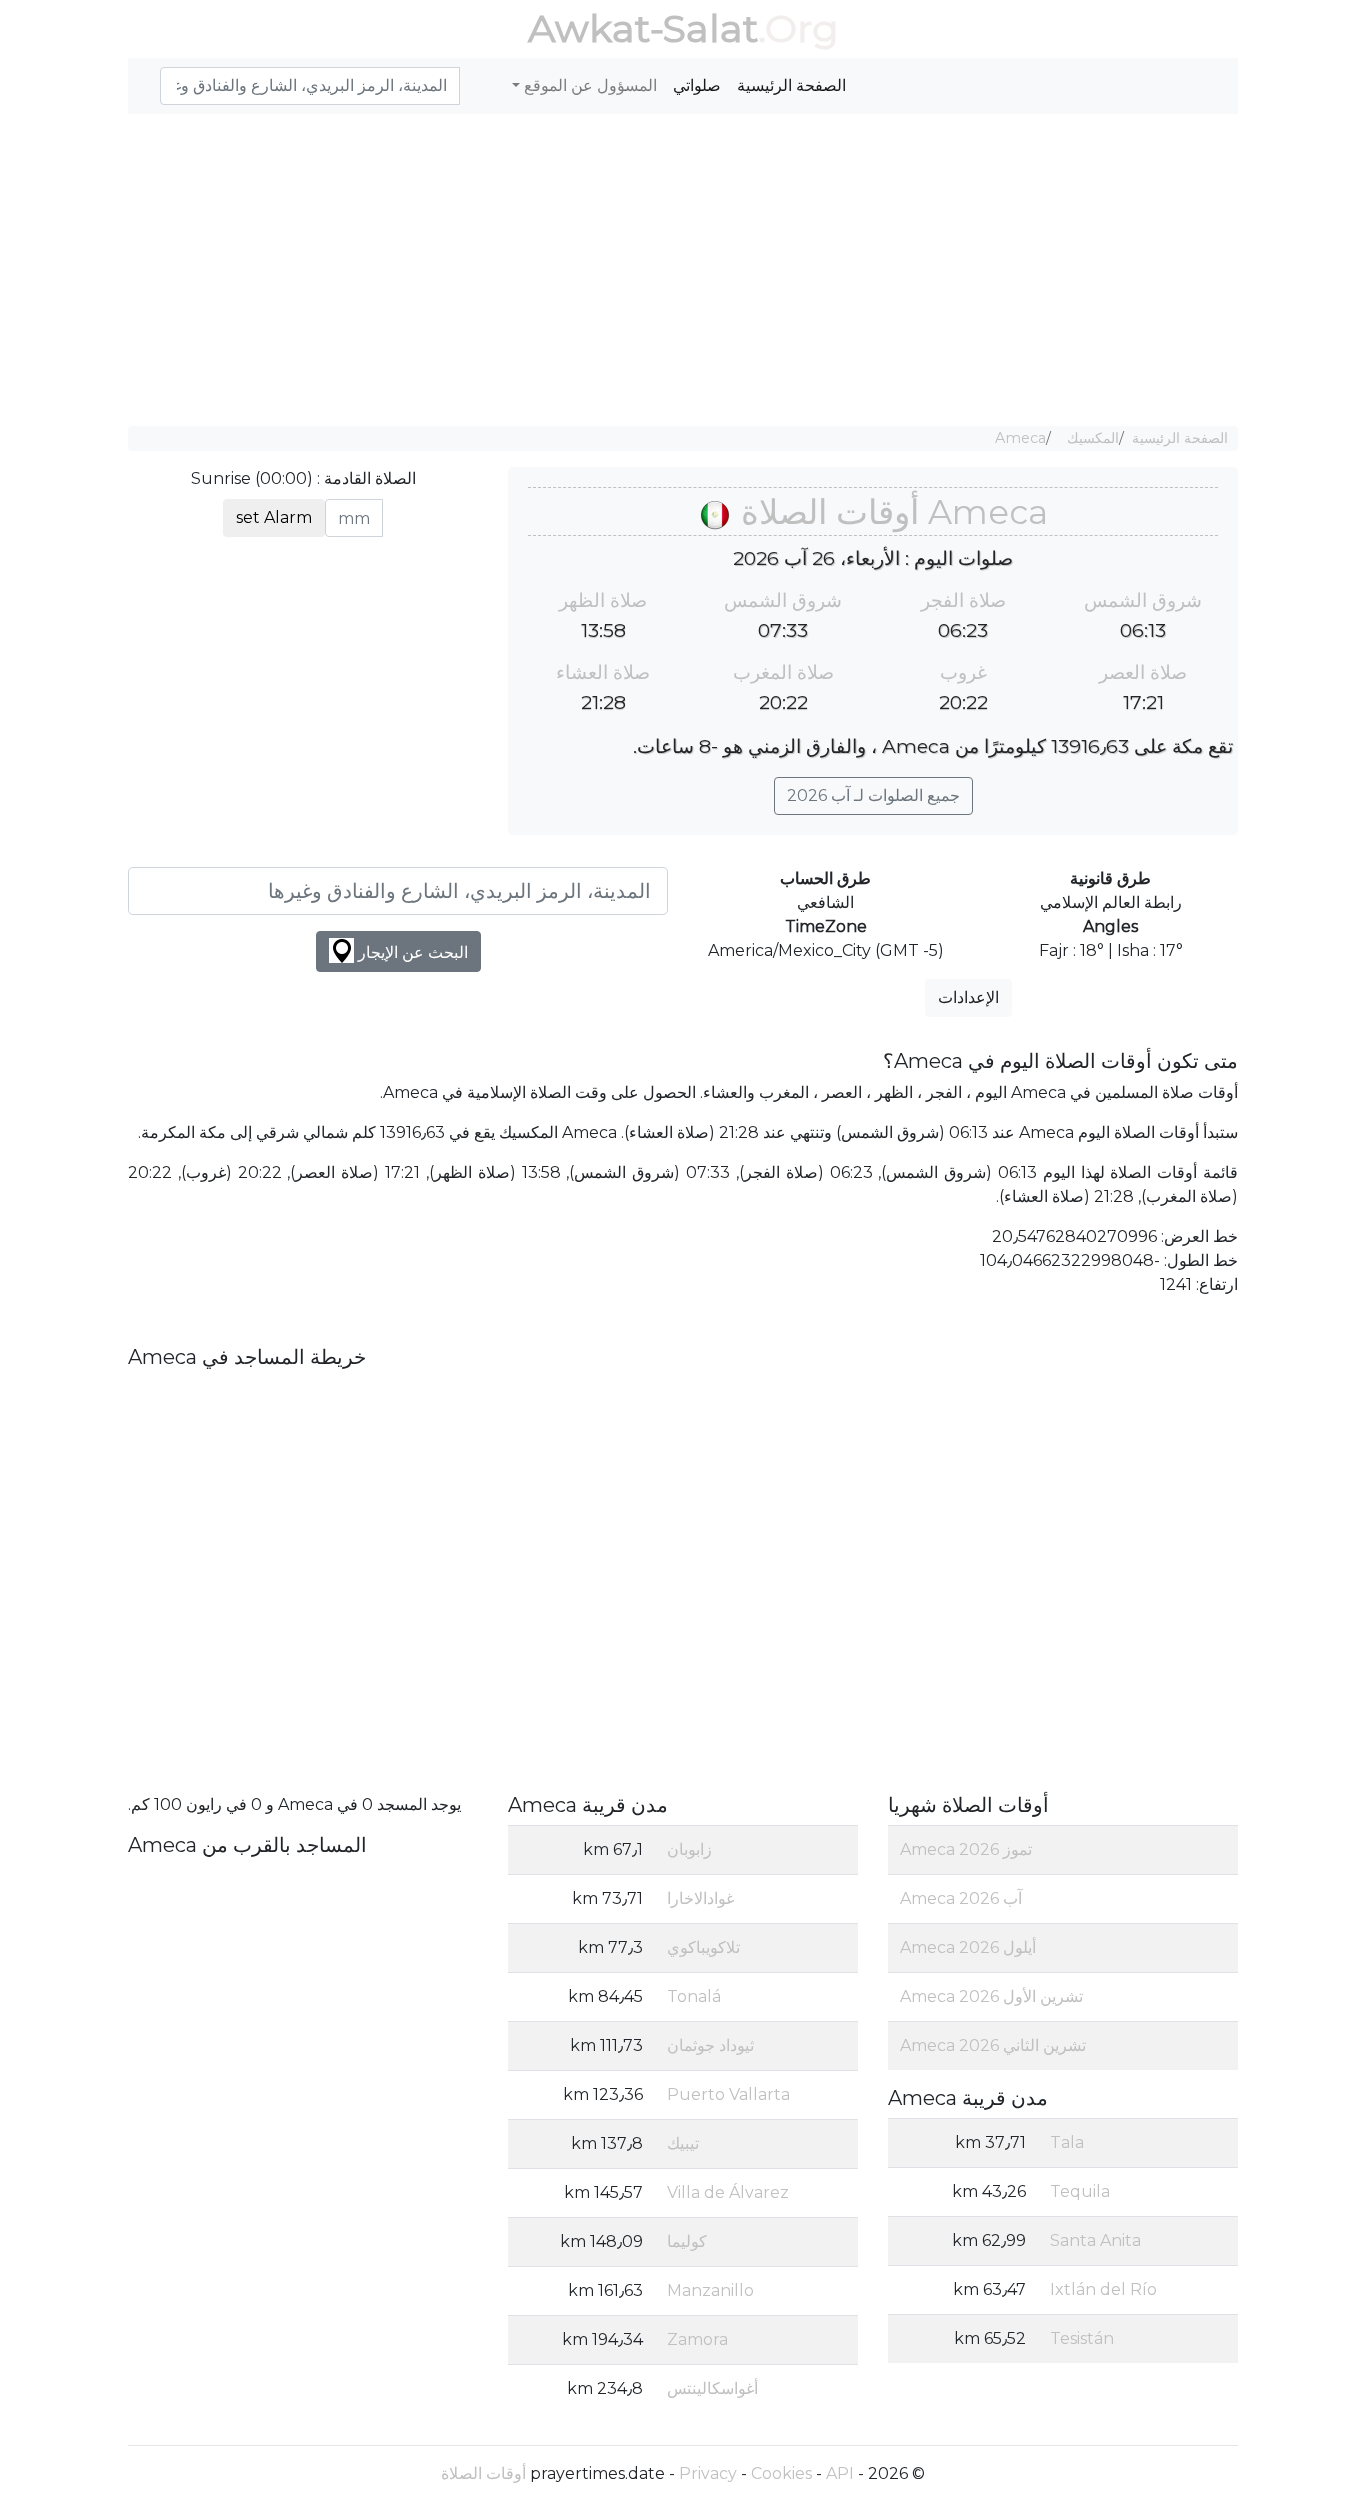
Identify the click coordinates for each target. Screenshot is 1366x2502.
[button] (152, 75)
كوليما (687, 2241)
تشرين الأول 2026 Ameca (991, 1996)
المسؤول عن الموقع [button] (588, 85)
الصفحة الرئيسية (791, 85)
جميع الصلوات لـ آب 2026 (873, 795)
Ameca (1020, 438)
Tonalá (694, 1996)
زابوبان (689, 1849)
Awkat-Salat (643, 28)
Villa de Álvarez (728, 2192)
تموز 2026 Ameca (966, 1849)
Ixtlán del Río (1103, 2289)
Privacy (708, 2473)
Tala (1067, 2142)
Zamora (697, 2339)
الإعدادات (968, 997)
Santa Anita (1095, 2240)
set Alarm (274, 517)
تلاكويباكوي (703, 1947)
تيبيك (683, 2143)
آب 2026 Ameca (961, 1898)
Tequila (1080, 2191)
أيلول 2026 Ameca (968, 1947)
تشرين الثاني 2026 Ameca (993, 2045)
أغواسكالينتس (712, 2388)
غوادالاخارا (700, 1898)
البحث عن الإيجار (411, 952)
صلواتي (697, 85)
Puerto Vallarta (728, 2094)
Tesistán (1082, 2338)
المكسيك (1093, 438)
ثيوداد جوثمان (710, 2045)
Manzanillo (710, 2290)
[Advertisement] (683, 270)
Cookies (781, 2473)
